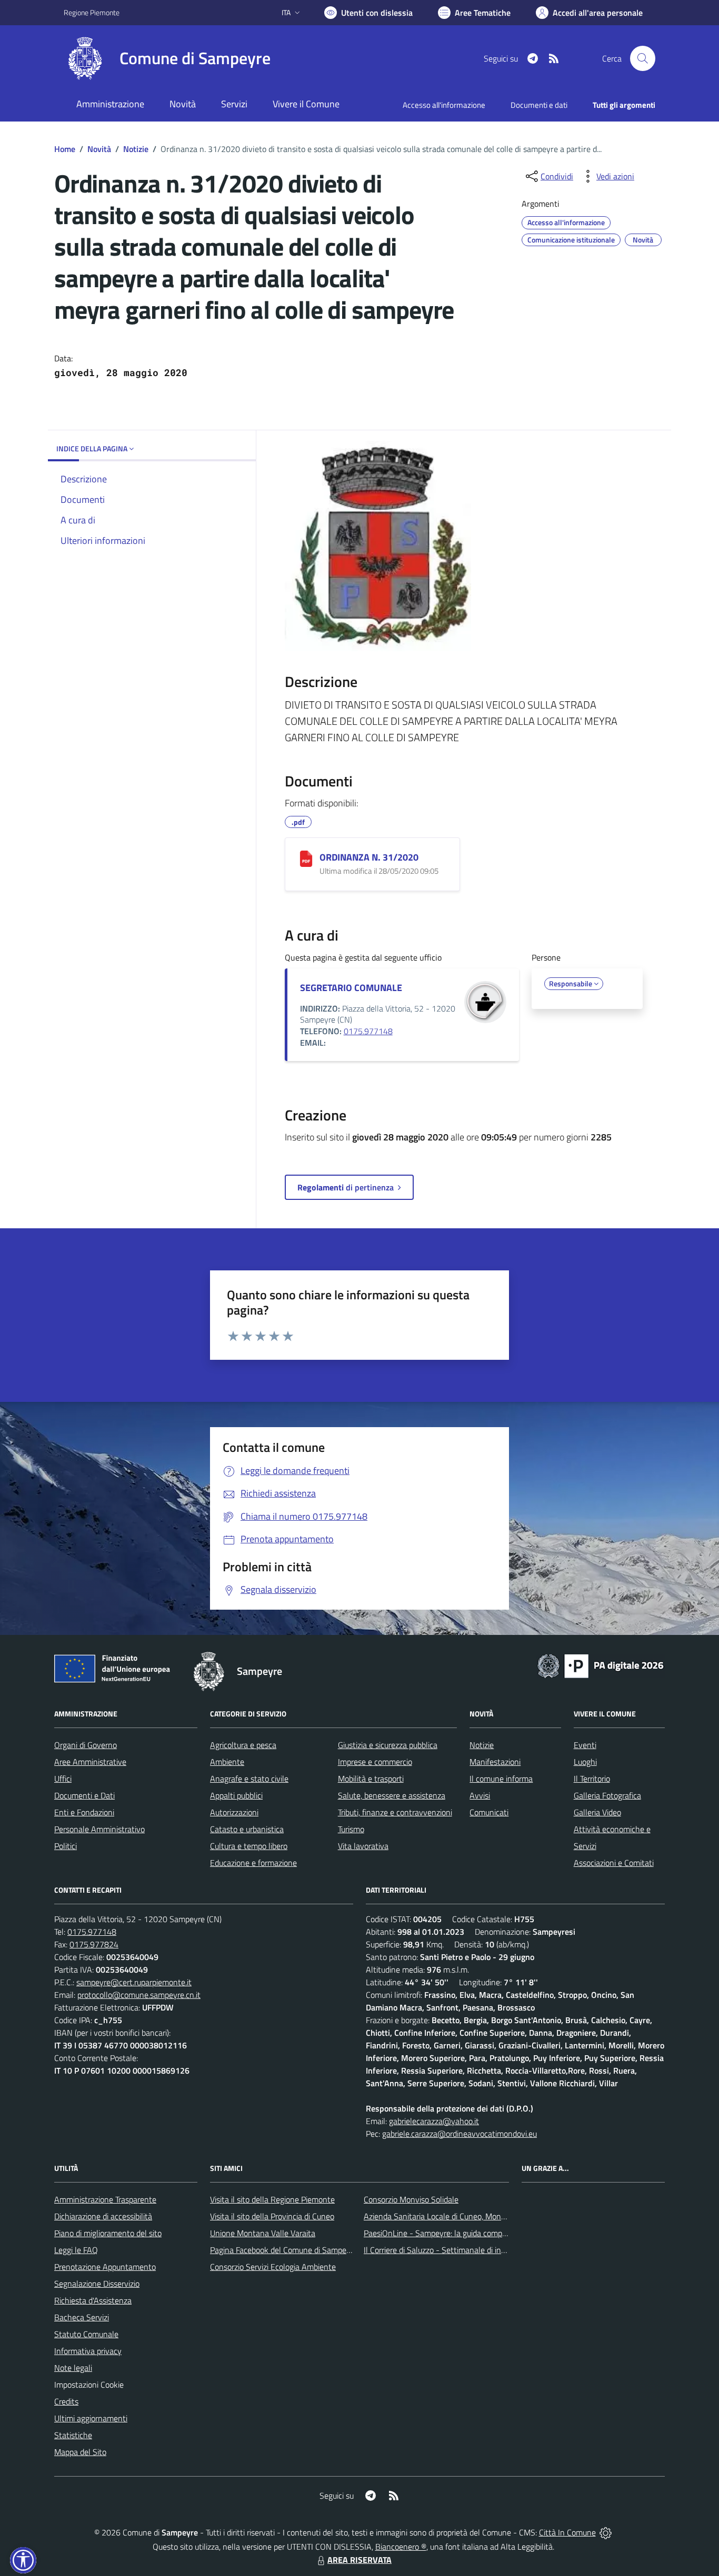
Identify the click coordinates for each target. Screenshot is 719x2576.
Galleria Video (597, 1812)
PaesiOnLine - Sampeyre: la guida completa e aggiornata (463, 2233)
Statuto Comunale (86, 2334)
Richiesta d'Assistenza (93, 2300)
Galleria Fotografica (607, 1795)
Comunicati (489, 1812)
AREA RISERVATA (359, 2560)
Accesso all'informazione (444, 105)
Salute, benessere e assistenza (392, 1795)
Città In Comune (567, 2532)
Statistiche (73, 2435)
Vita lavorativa (363, 1846)
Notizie (136, 149)
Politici (66, 1846)
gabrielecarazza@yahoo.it (434, 2121)
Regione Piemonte (92, 12)
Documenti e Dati (84, 1795)
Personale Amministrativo (99, 1829)
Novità (99, 149)
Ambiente (227, 1762)
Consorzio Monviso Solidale (411, 2199)
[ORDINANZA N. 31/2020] (306, 859)
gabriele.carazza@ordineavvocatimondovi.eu (460, 2134)
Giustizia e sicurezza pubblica (388, 1745)
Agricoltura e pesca (243, 1745)
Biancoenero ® (401, 2547)
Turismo (351, 1829)
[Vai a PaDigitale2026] (601, 1665)
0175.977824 (94, 1944)
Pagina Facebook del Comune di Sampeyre (284, 2250)
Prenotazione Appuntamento (105, 2267)
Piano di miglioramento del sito (108, 2233)
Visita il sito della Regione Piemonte (272, 2199)
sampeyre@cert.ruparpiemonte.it (134, 1982)
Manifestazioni (495, 1762)
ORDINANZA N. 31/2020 (369, 857)
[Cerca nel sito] (643, 58)
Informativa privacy (88, 2351)
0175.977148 (368, 1031)
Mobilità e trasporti (371, 1779)
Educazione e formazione (253, 1863)
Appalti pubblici (236, 1795)
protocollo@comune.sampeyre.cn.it (139, 1995)
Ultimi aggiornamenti (91, 2418)
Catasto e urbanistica (247, 1829)
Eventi (585, 1745)
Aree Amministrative (90, 1762)
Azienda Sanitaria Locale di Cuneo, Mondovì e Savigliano (462, 2216)
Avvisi (480, 1795)
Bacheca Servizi (82, 2317)
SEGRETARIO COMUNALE (351, 988)
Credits (66, 2401)
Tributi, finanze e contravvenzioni (395, 1812)
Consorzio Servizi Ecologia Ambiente (273, 2267)
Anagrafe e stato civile (249, 1779)
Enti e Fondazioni (84, 1812)
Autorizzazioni (234, 1812)
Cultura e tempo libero (249, 1846)
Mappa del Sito (80, 2452)
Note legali (73, 2368)
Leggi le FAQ (76, 2250)
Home (65, 149)
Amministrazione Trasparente (105, 2199)
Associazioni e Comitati (614, 1863)
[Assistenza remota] (606, 2532)
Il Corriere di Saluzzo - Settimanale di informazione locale (463, 2250)
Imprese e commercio (375, 1762)
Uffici (63, 1779)
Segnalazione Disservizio (97, 2284)
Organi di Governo (86, 1745)
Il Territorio (592, 1779)
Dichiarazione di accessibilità (103, 2216)
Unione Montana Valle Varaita (263, 2233)
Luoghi (585, 1762)
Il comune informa (501, 1779)
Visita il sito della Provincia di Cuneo (272, 2216)
